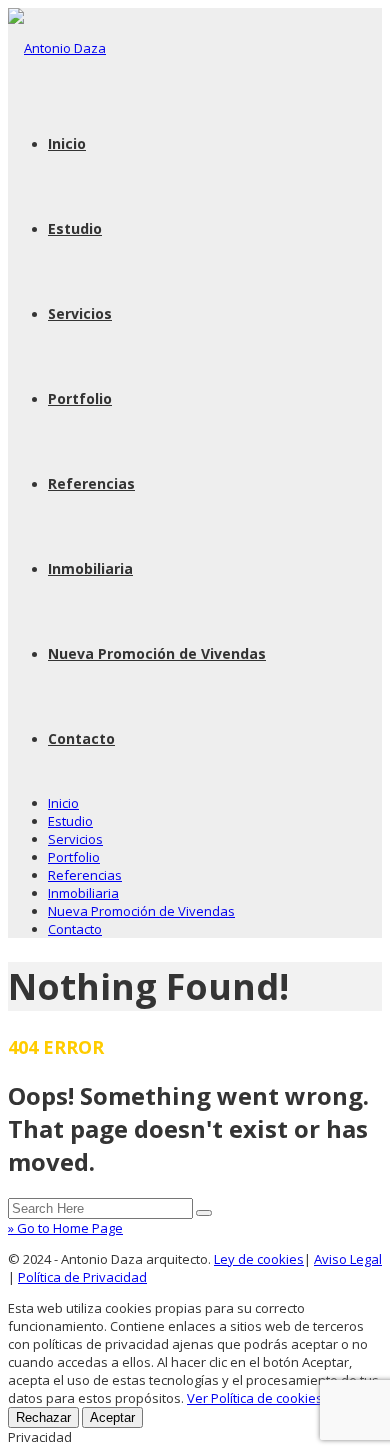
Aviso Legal (348, 1259)
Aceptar (112, 1417)
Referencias (91, 483)
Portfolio (80, 398)
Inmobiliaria (90, 568)
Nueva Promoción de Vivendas (157, 653)
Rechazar (43, 1417)
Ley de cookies (259, 1259)
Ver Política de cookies (255, 1398)
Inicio (67, 143)
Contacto (81, 738)
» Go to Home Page (65, 1228)
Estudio (75, 228)
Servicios (80, 313)
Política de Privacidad (82, 1277)
